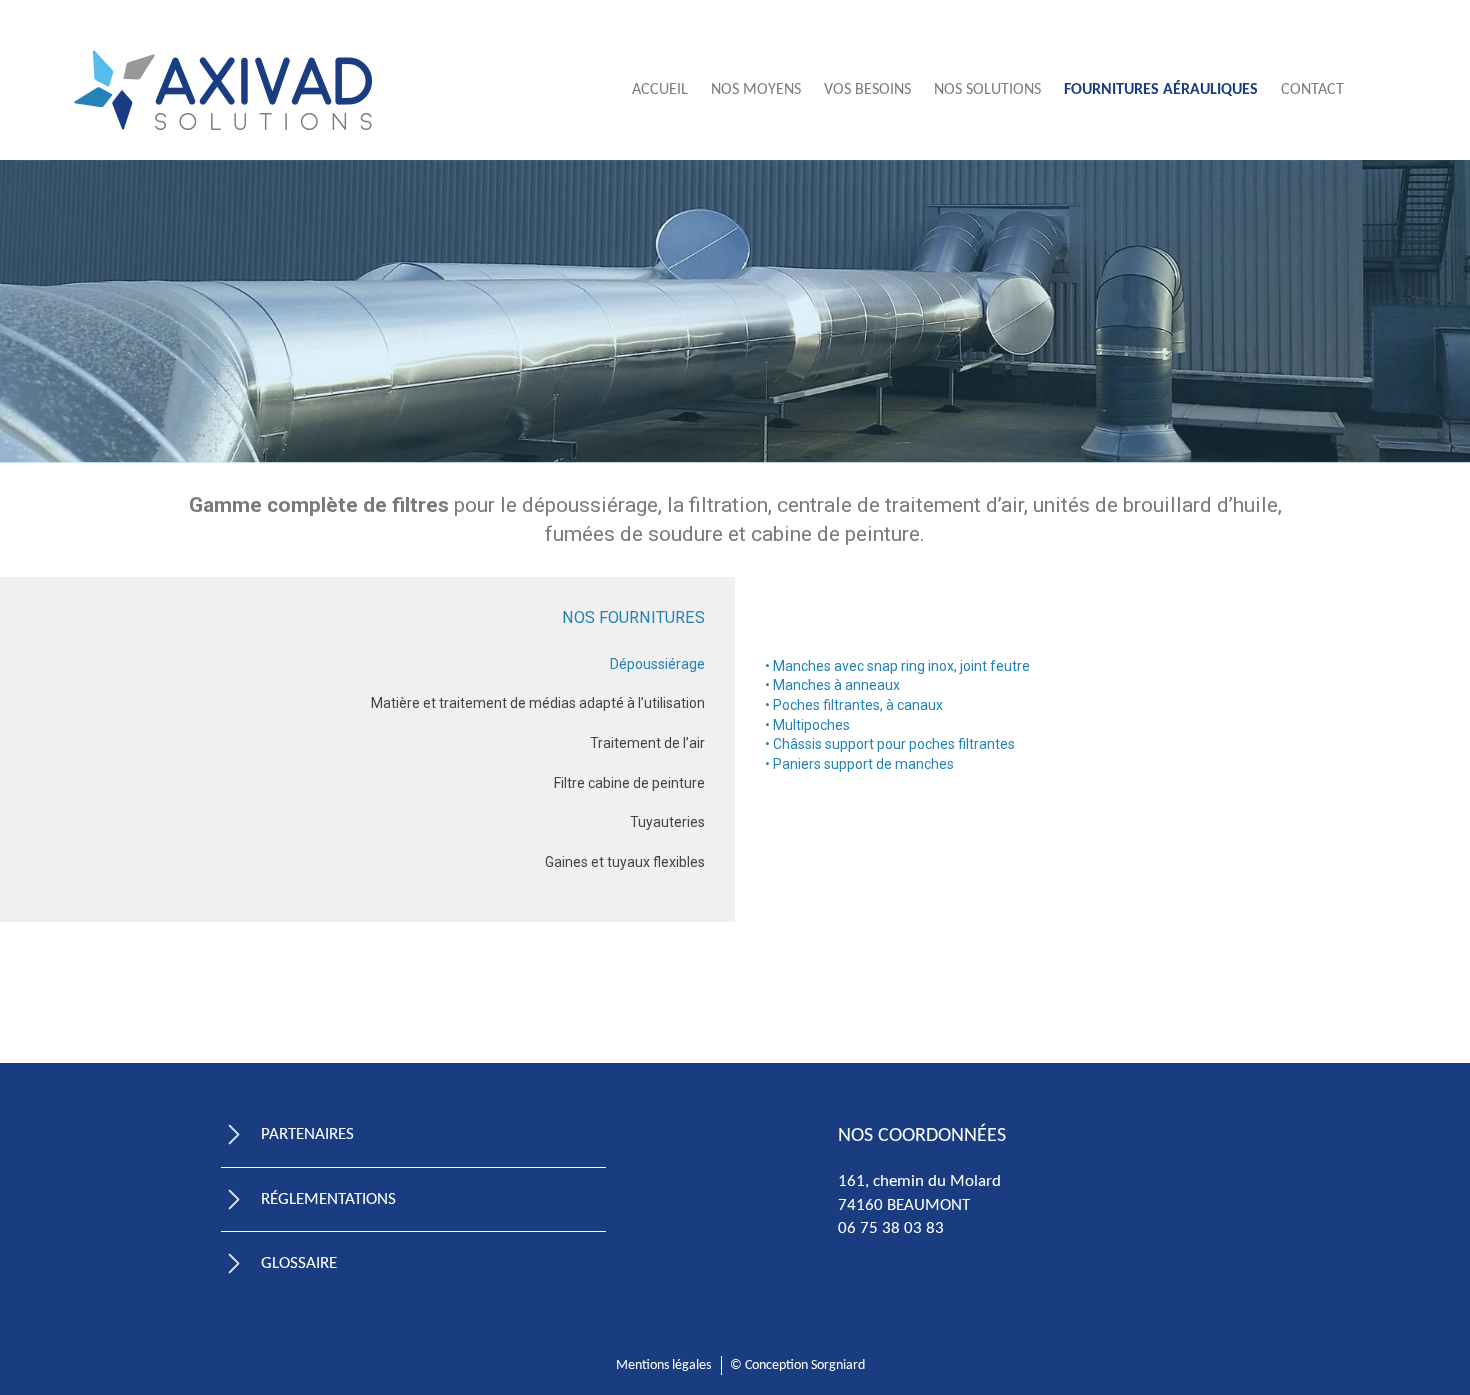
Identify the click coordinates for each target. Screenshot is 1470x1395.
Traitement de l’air (647, 743)
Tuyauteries (667, 822)
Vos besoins (867, 90)
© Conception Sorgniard (797, 1365)
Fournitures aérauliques (1161, 90)
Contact (1312, 90)
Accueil (660, 90)
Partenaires (307, 1134)
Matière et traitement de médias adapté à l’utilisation (538, 703)
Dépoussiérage (657, 664)
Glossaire (299, 1263)
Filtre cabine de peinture (629, 783)
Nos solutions (987, 90)
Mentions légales (663, 1365)
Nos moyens (756, 90)
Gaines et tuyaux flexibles (625, 862)
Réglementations (328, 1199)
